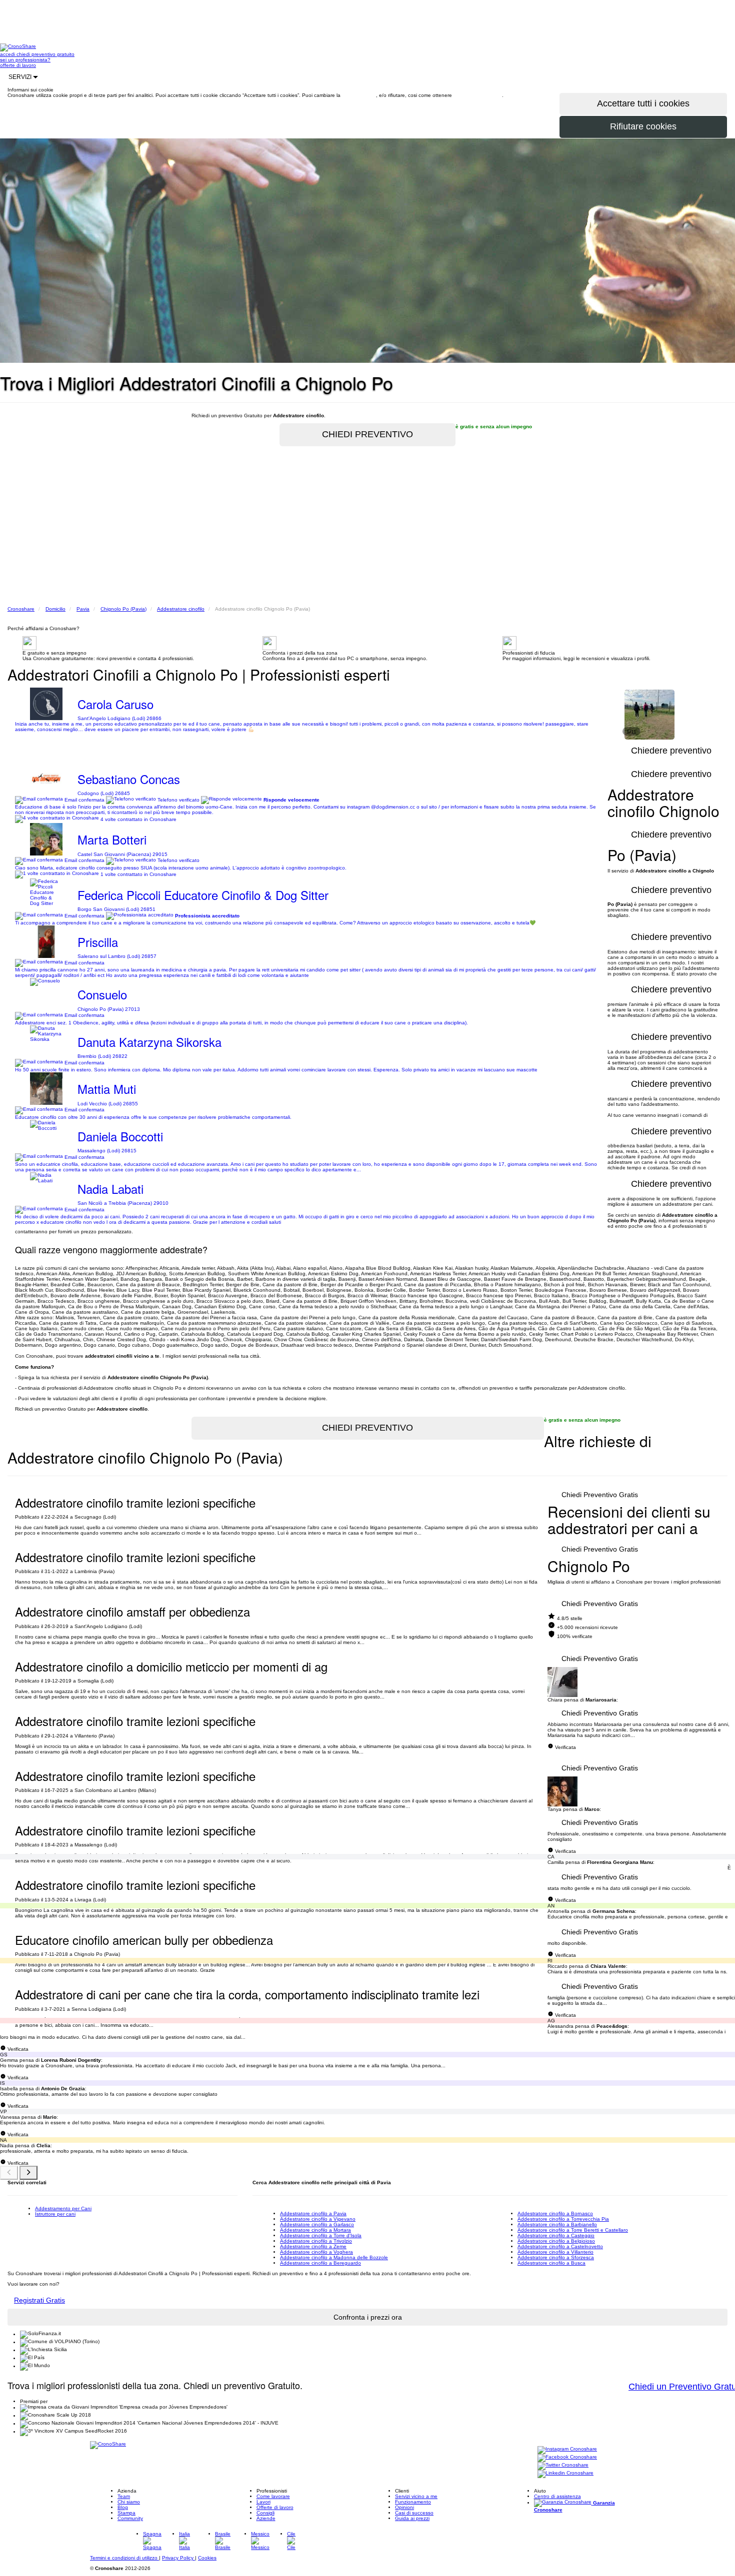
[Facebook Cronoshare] (567, 2458)
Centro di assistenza (557, 2496)
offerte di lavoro (18, 65)
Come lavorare (273, 2496)
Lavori (263, 2502)
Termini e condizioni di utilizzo (124, 2558)
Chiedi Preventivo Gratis (600, 1495)
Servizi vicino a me (416, 2496)
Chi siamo (129, 2502)
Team (124, 2496)
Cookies (207, 2558)
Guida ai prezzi (412, 2518)
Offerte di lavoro (275, 2507)
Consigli (265, 2513)
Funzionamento (413, 2502)
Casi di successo (414, 2513)
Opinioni (404, 2507)
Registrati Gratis (39, 2300)
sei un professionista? (25, 60)
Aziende (266, 2518)
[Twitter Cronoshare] (563, 2466)
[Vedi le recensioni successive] (28, 2173)
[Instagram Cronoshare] (567, 2450)
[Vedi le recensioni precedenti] (9, 2173)
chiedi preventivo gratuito (45, 54)
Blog (123, 2507)
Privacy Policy (178, 2558)
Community (130, 2518)
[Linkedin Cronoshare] (565, 2474)
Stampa (126, 2513)
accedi (8, 54)
